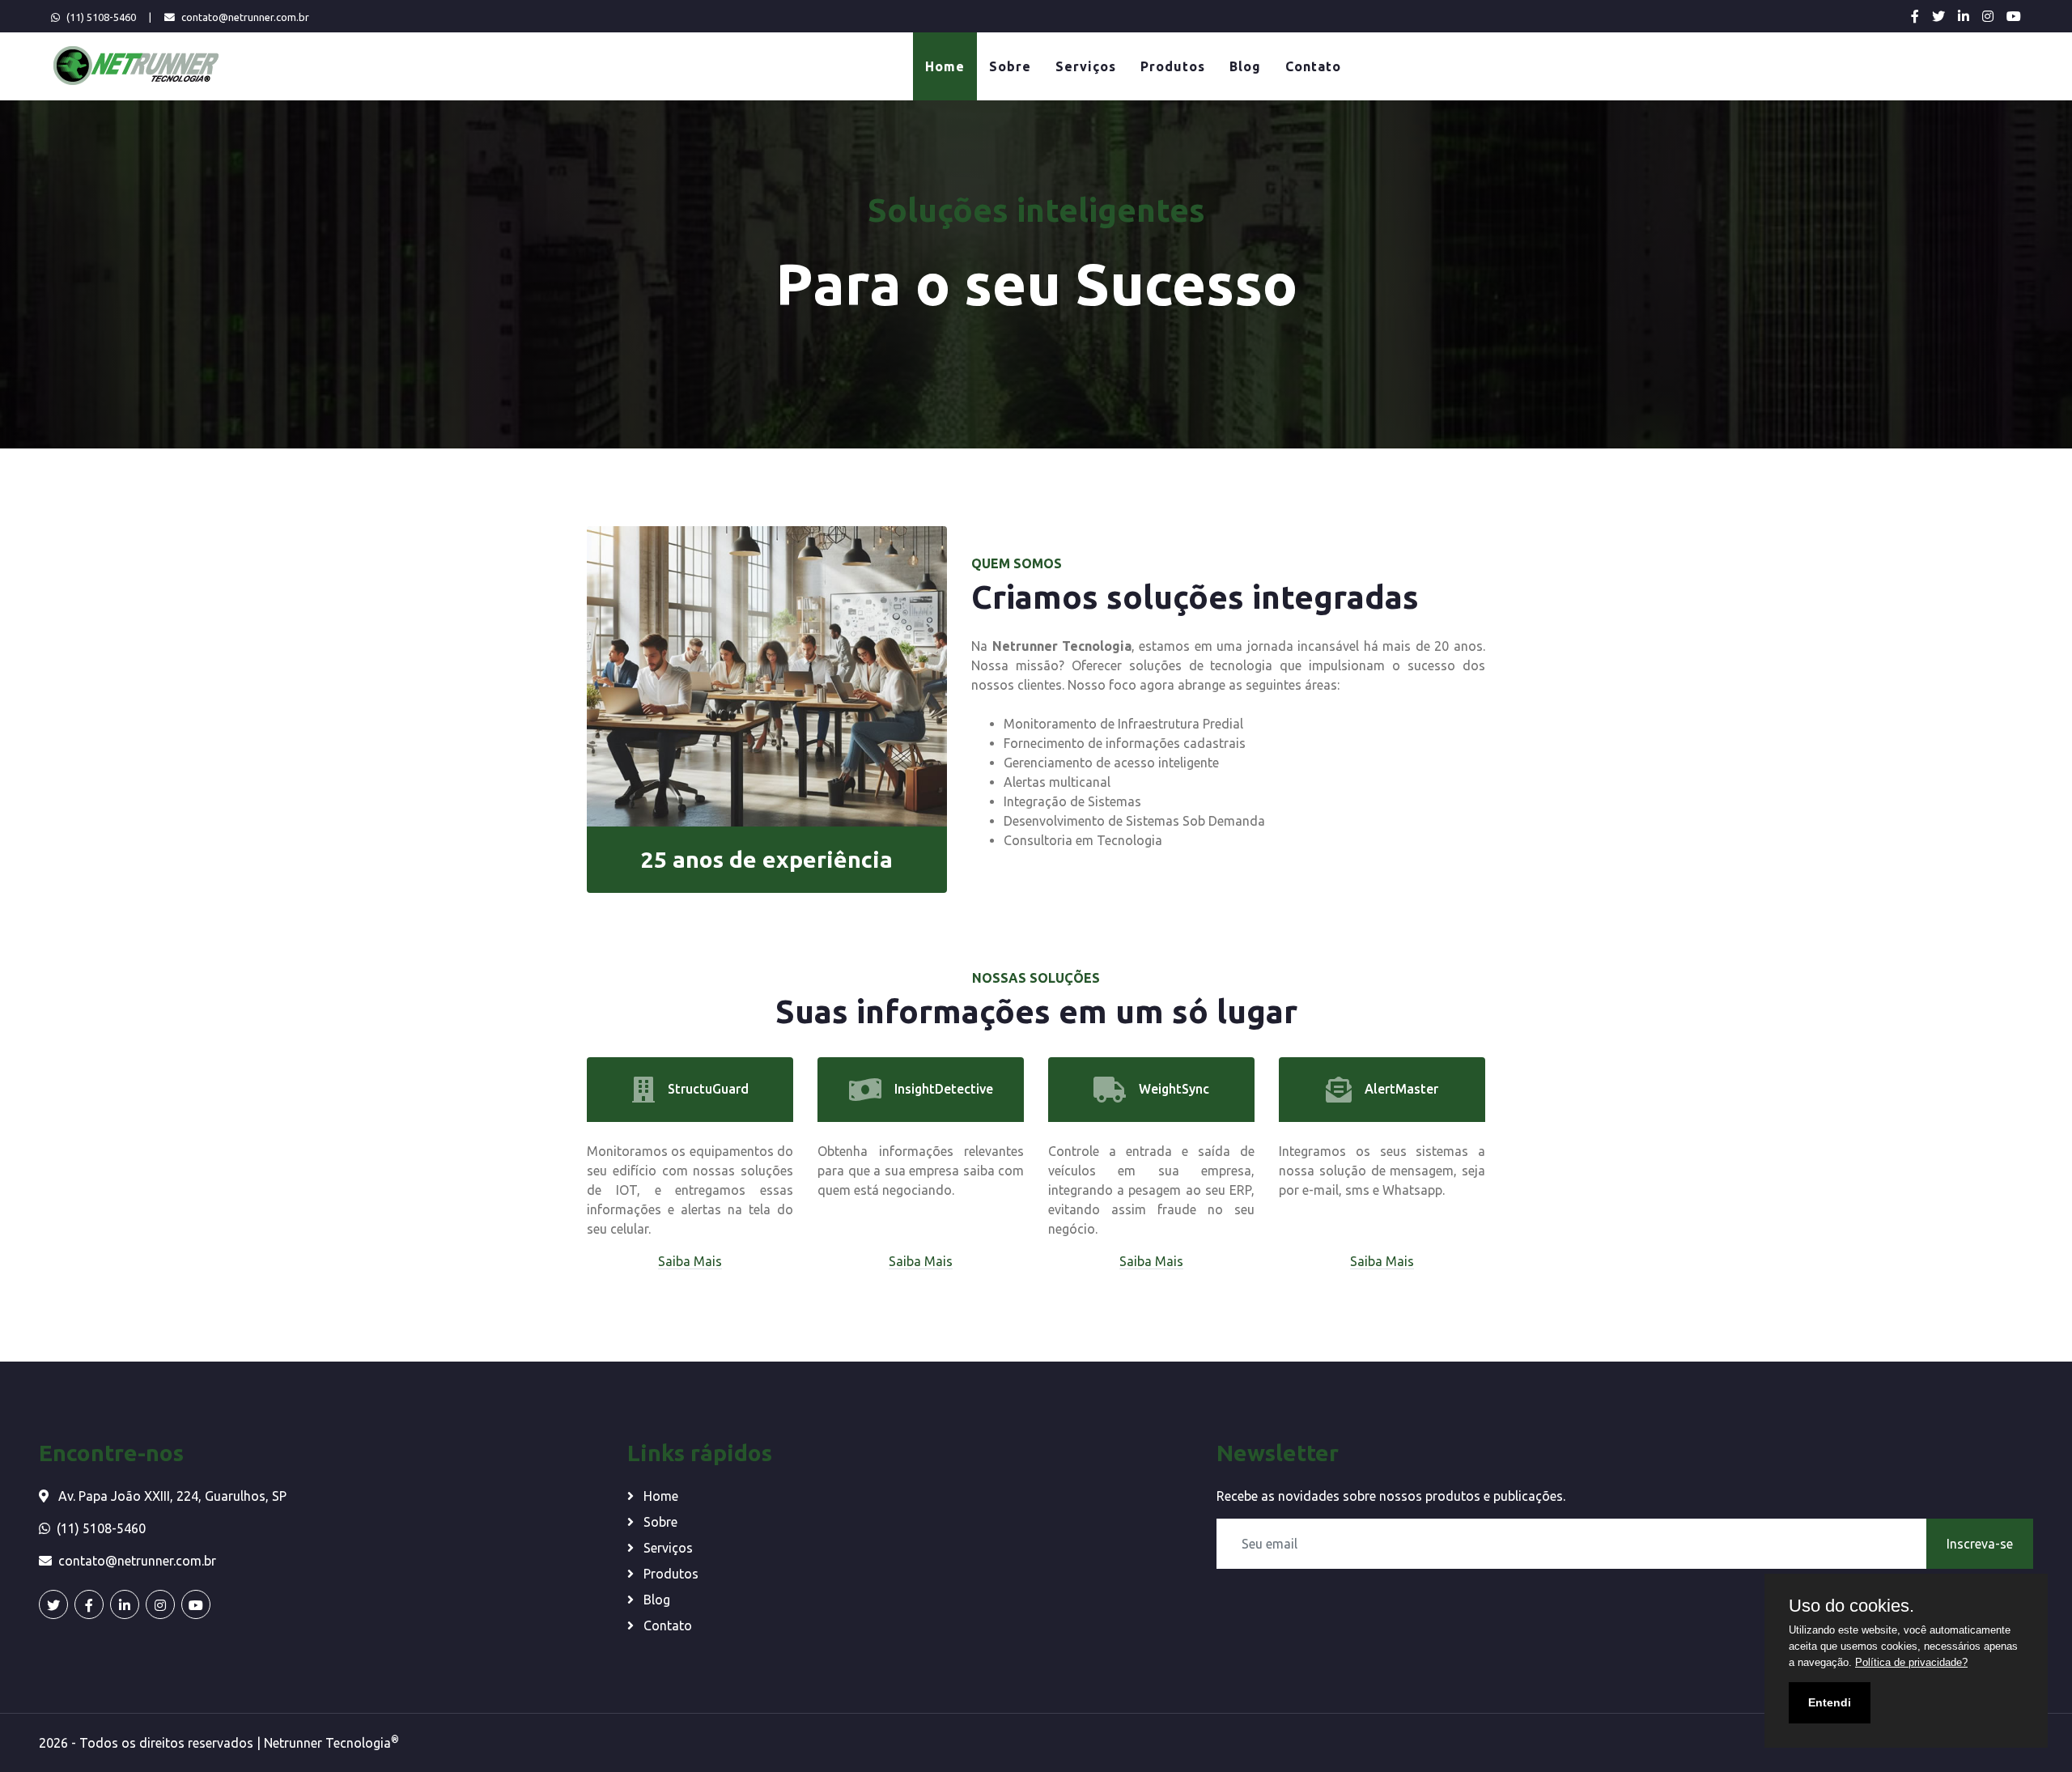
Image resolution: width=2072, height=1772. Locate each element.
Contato (1313, 66)
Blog (1245, 66)
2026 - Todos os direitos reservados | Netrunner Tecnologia (219, 1743)
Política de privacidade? (1911, 1662)
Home (945, 66)
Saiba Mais (690, 1261)
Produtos (1173, 66)
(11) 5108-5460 (101, 17)
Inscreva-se (1980, 1544)
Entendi (1830, 1702)
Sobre (1010, 66)
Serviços (1086, 66)
